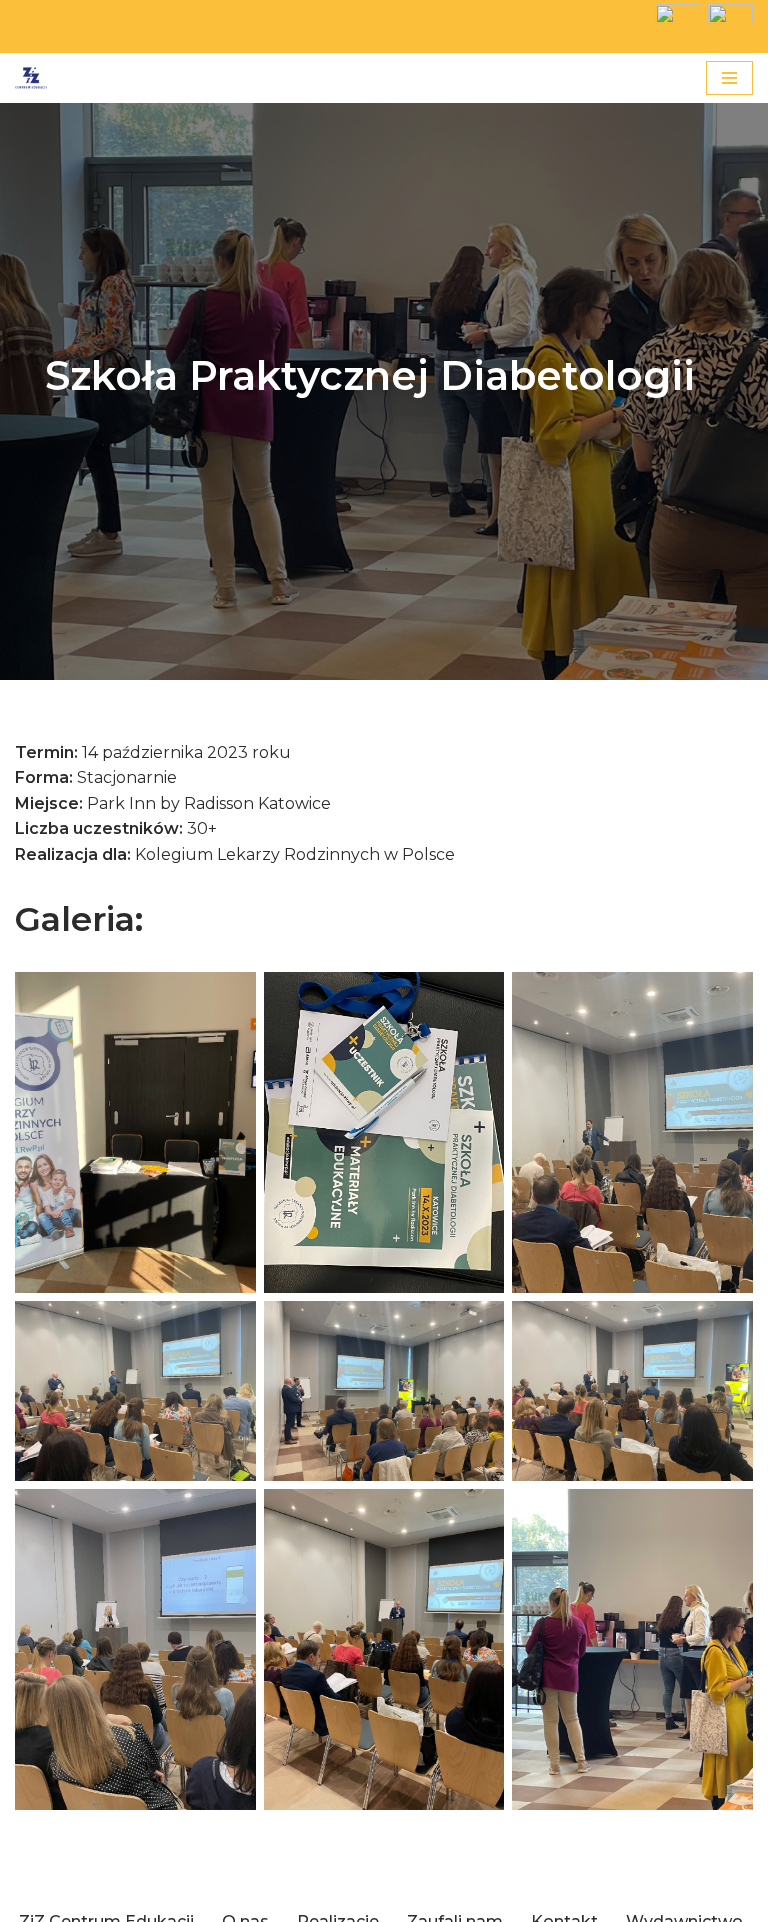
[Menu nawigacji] (729, 78)
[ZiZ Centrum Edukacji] (31, 78)
